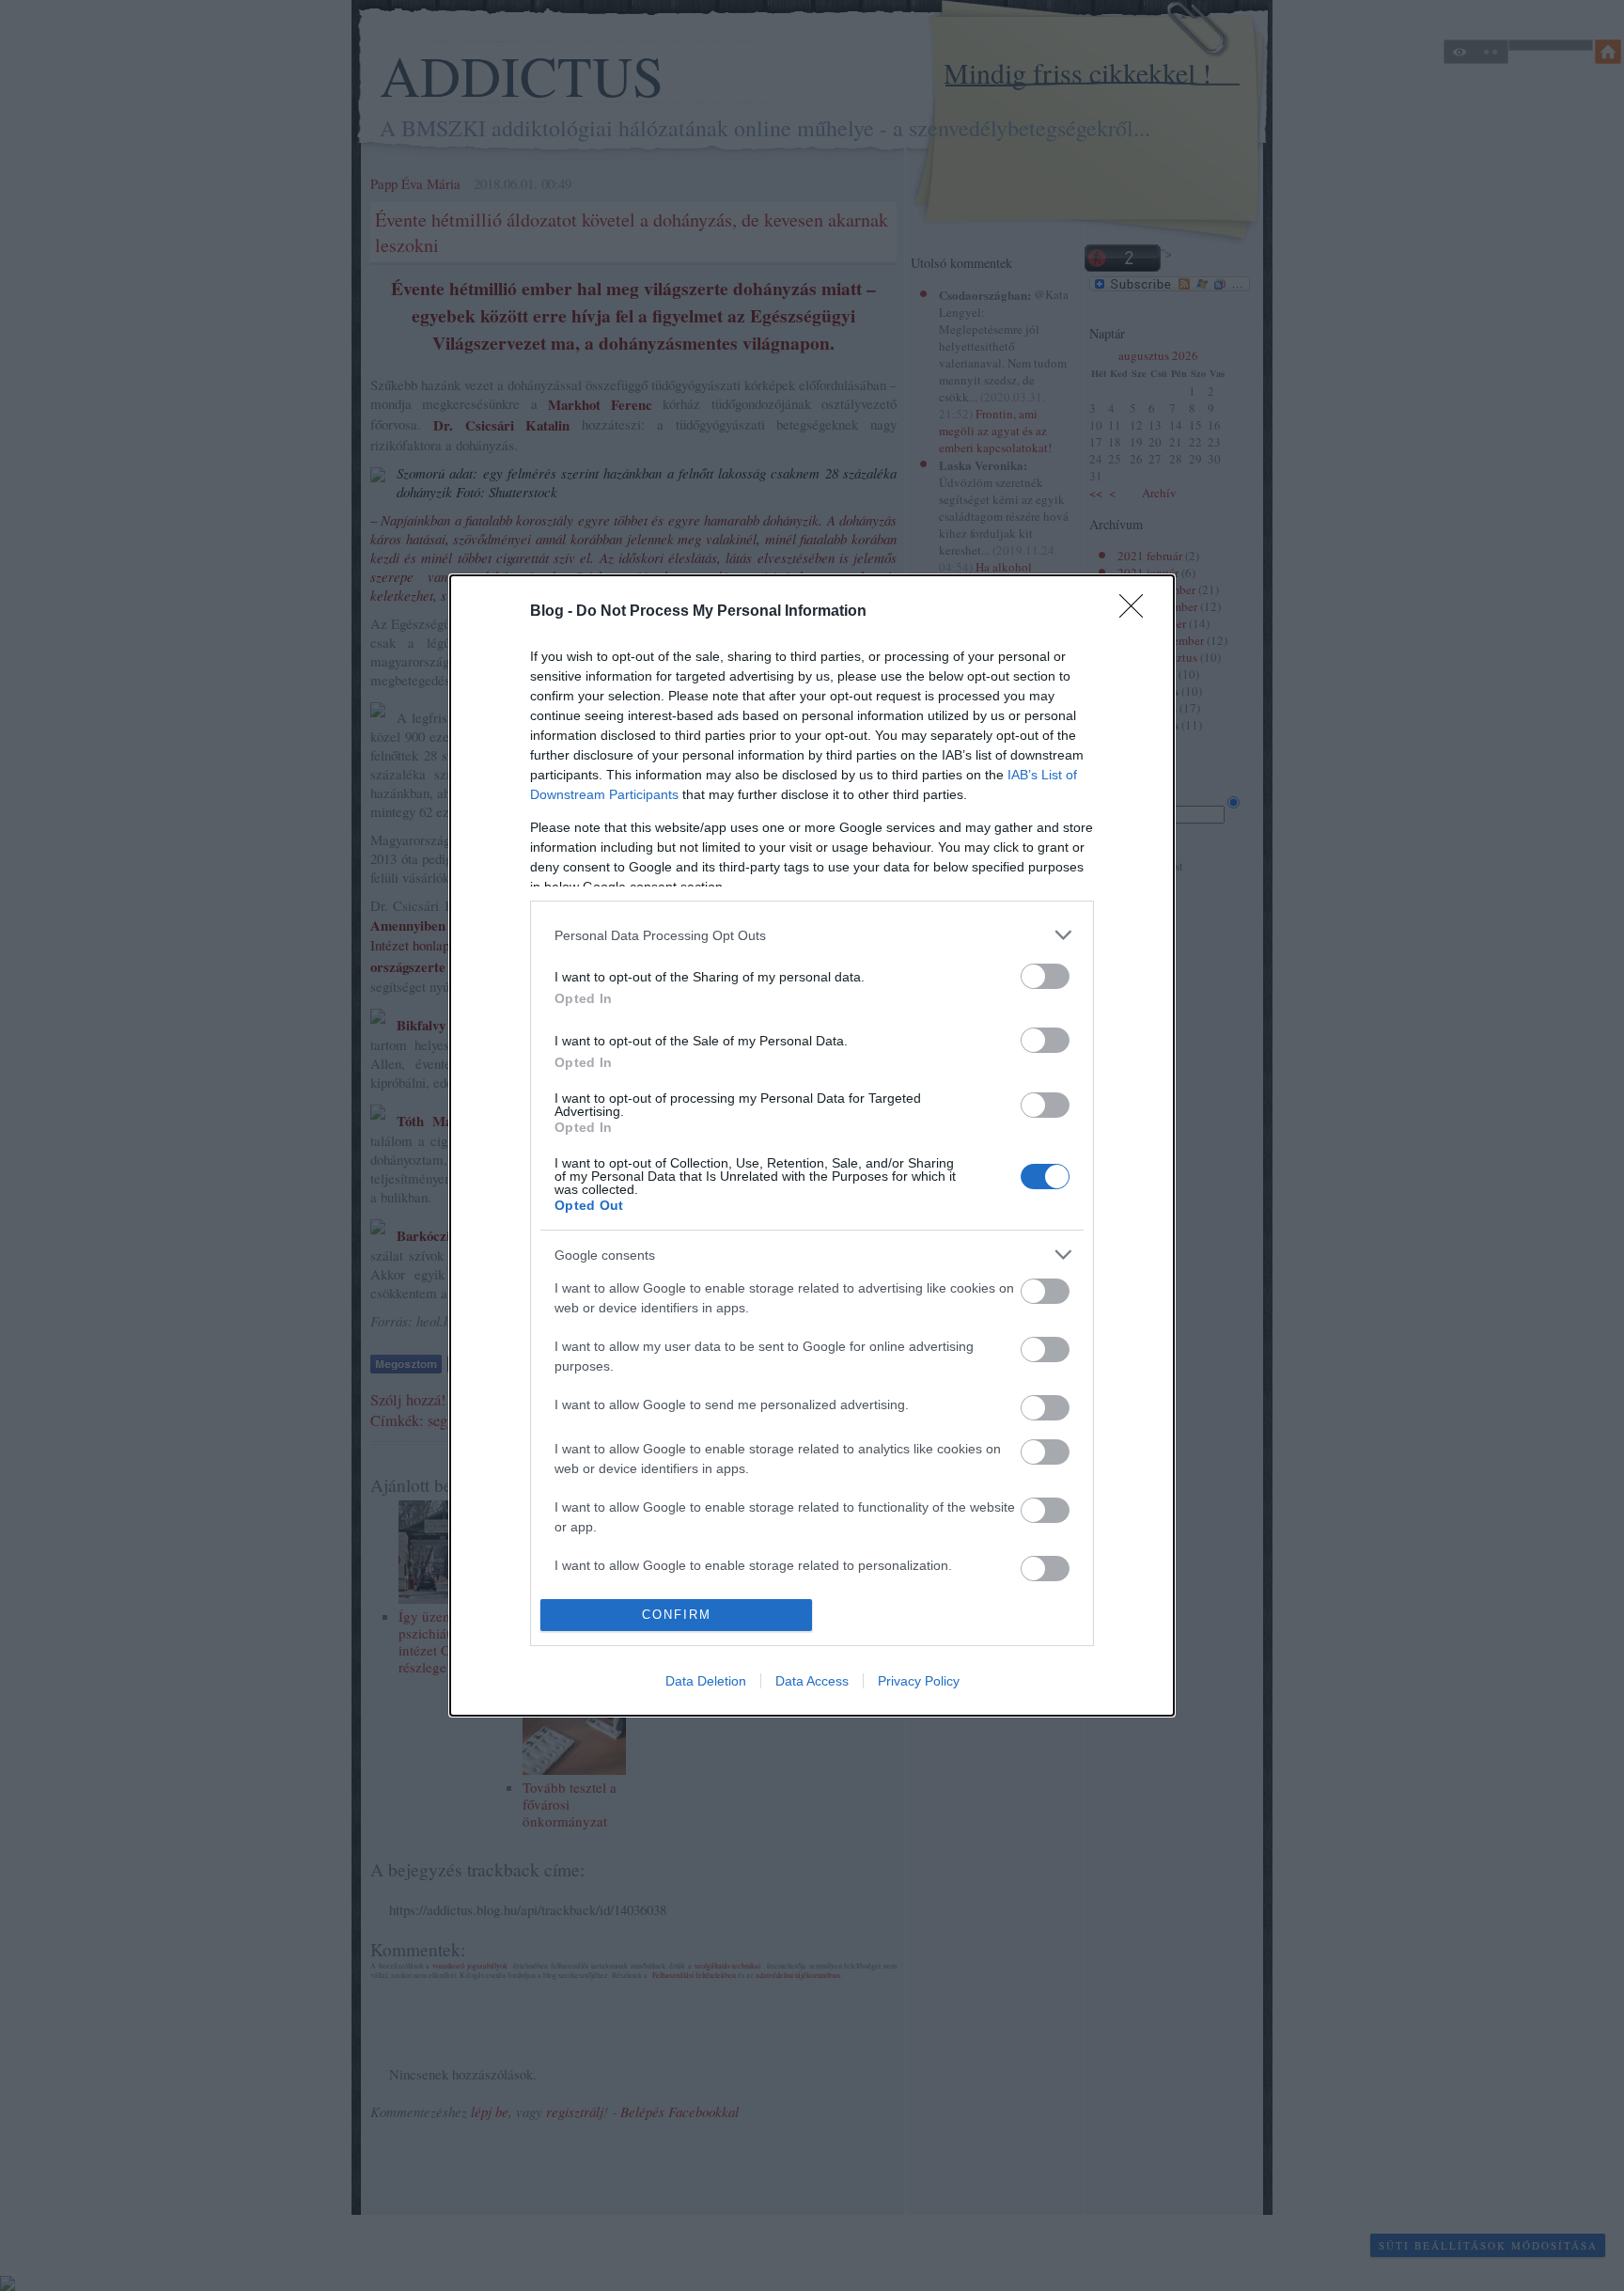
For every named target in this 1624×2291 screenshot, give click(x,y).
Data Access (812, 1681)
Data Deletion (706, 1681)
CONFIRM (677, 1615)
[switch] (1045, 976)
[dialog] (812, 1145)
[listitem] (812, 935)
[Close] (1137, 612)
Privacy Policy (919, 1681)
